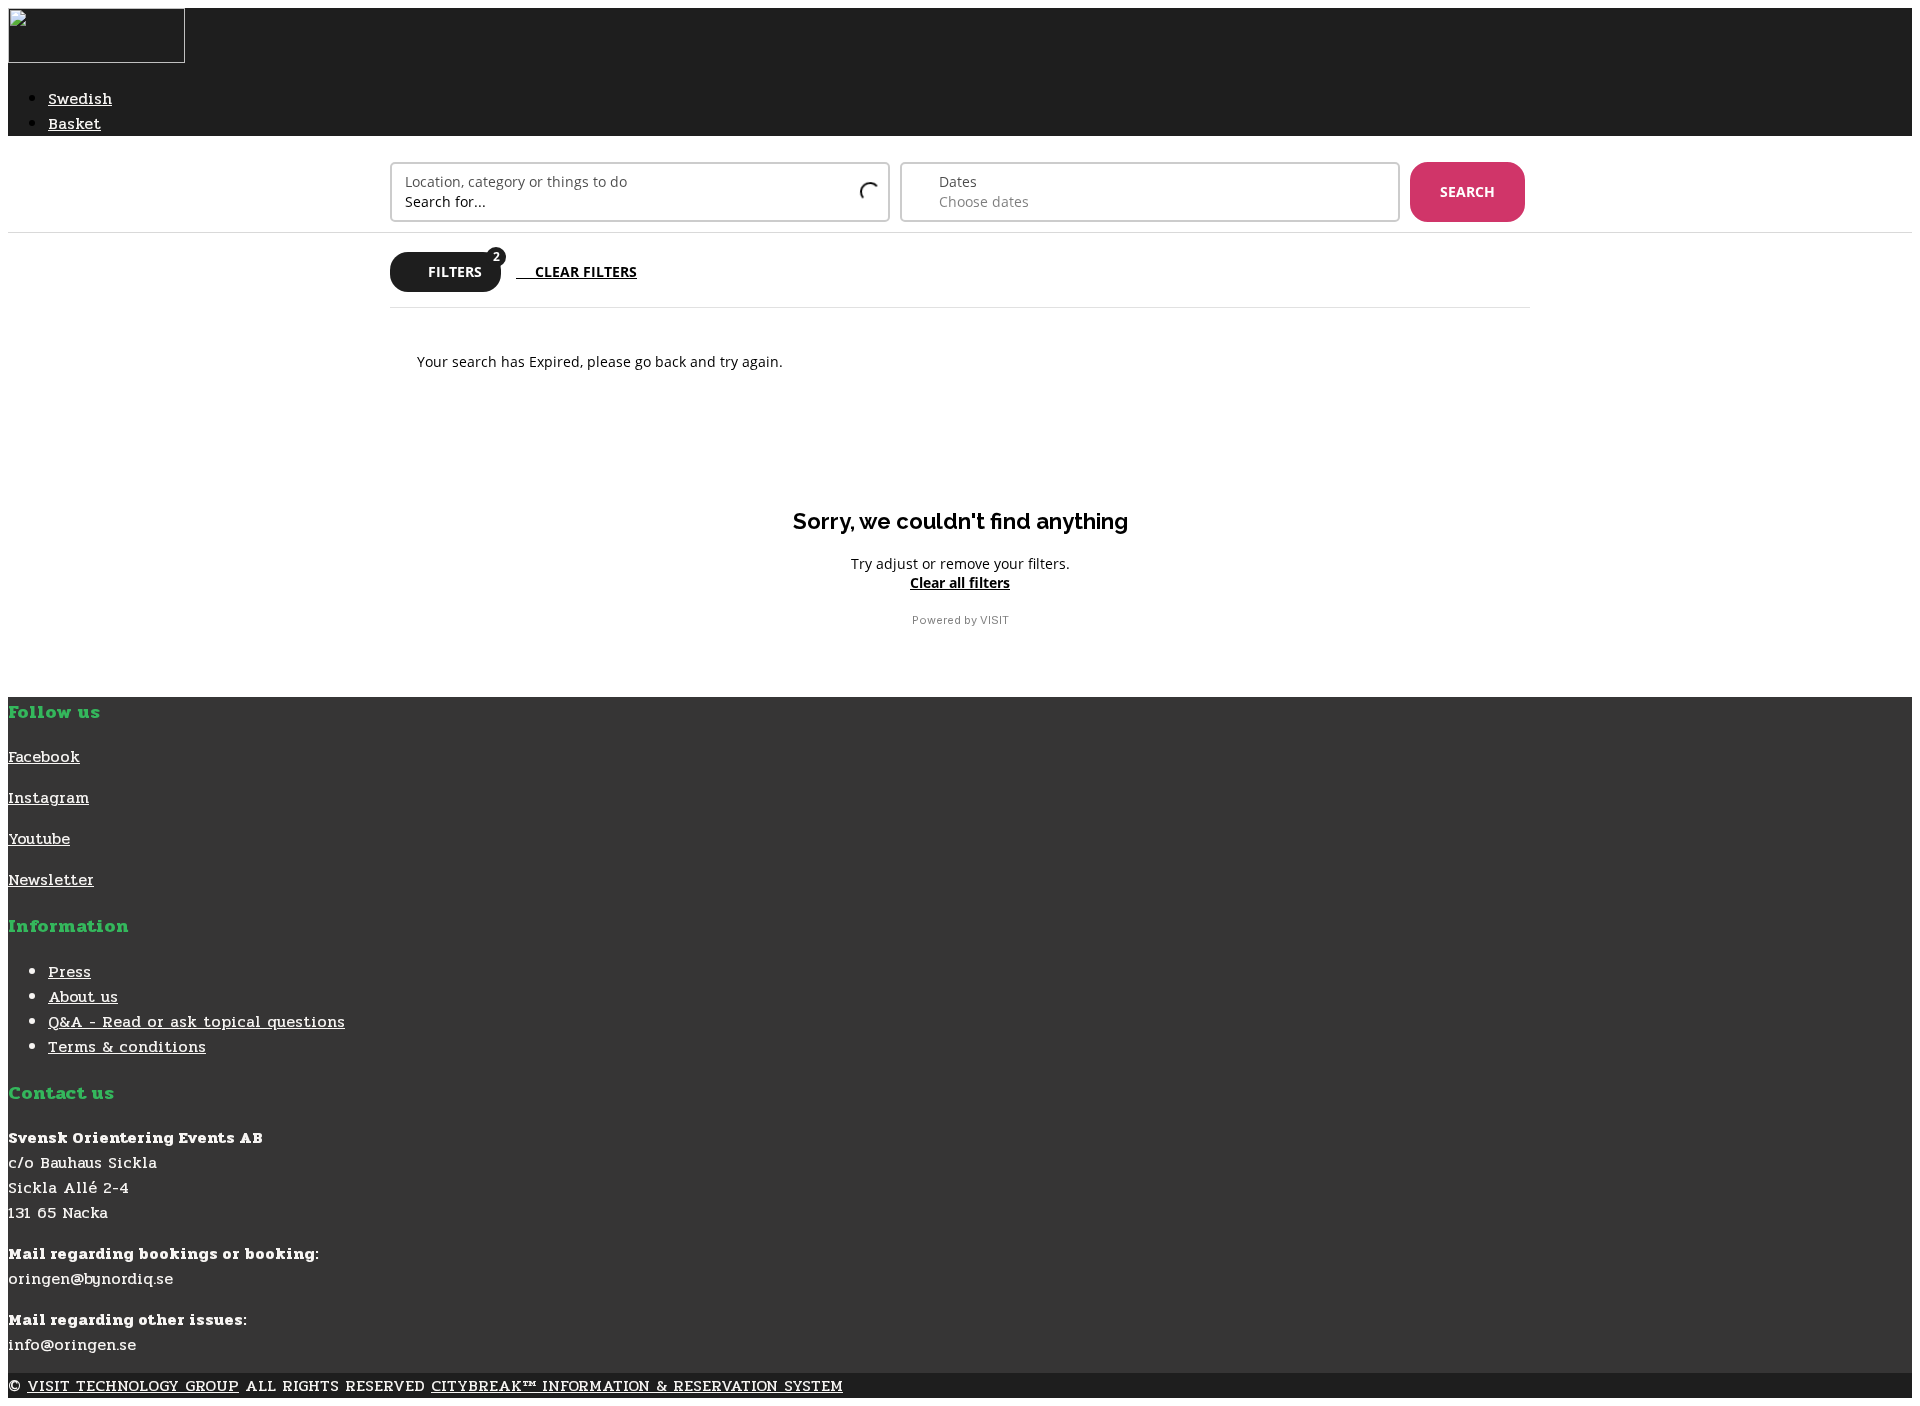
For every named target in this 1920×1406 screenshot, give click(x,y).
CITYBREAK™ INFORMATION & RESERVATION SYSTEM (637, 1385)
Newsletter (51, 879)
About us (83, 996)
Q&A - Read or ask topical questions (196, 1021)
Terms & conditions (127, 1046)
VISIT (994, 620)
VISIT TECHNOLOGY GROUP (133, 1385)
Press (69, 971)
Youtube (39, 838)
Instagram (48, 797)
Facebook (44, 756)
